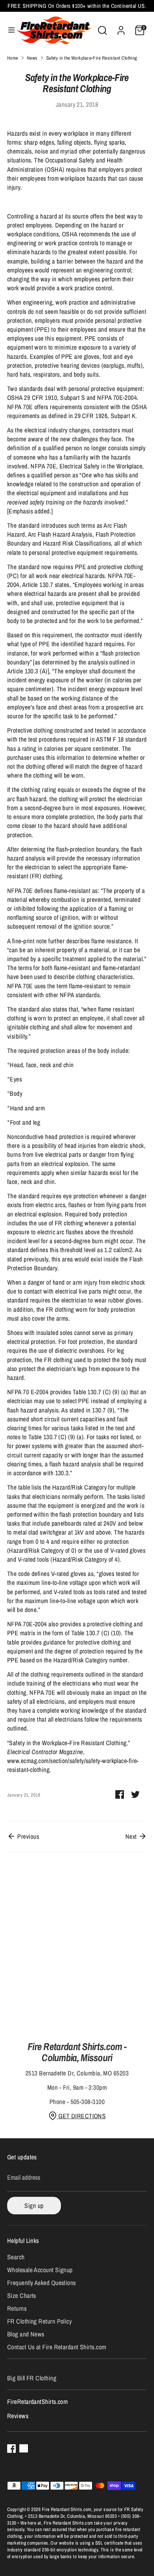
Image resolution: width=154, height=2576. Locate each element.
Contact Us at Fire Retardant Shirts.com (57, 2347)
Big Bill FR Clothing (32, 2378)
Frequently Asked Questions (42, 2283)
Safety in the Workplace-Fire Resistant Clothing (92, 58)
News (32, 58)
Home (13, 58)
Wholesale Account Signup (40, 2270)
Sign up (34, 2206)
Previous (27, 1836)
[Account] (121, 28)
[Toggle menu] (8, 30)
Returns (17, 2308)
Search (16, 2257)
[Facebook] (11, 2449)
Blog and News (26, 2334)
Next (132, 1836)
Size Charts (22, 2296)
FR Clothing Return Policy (39, 2321)
